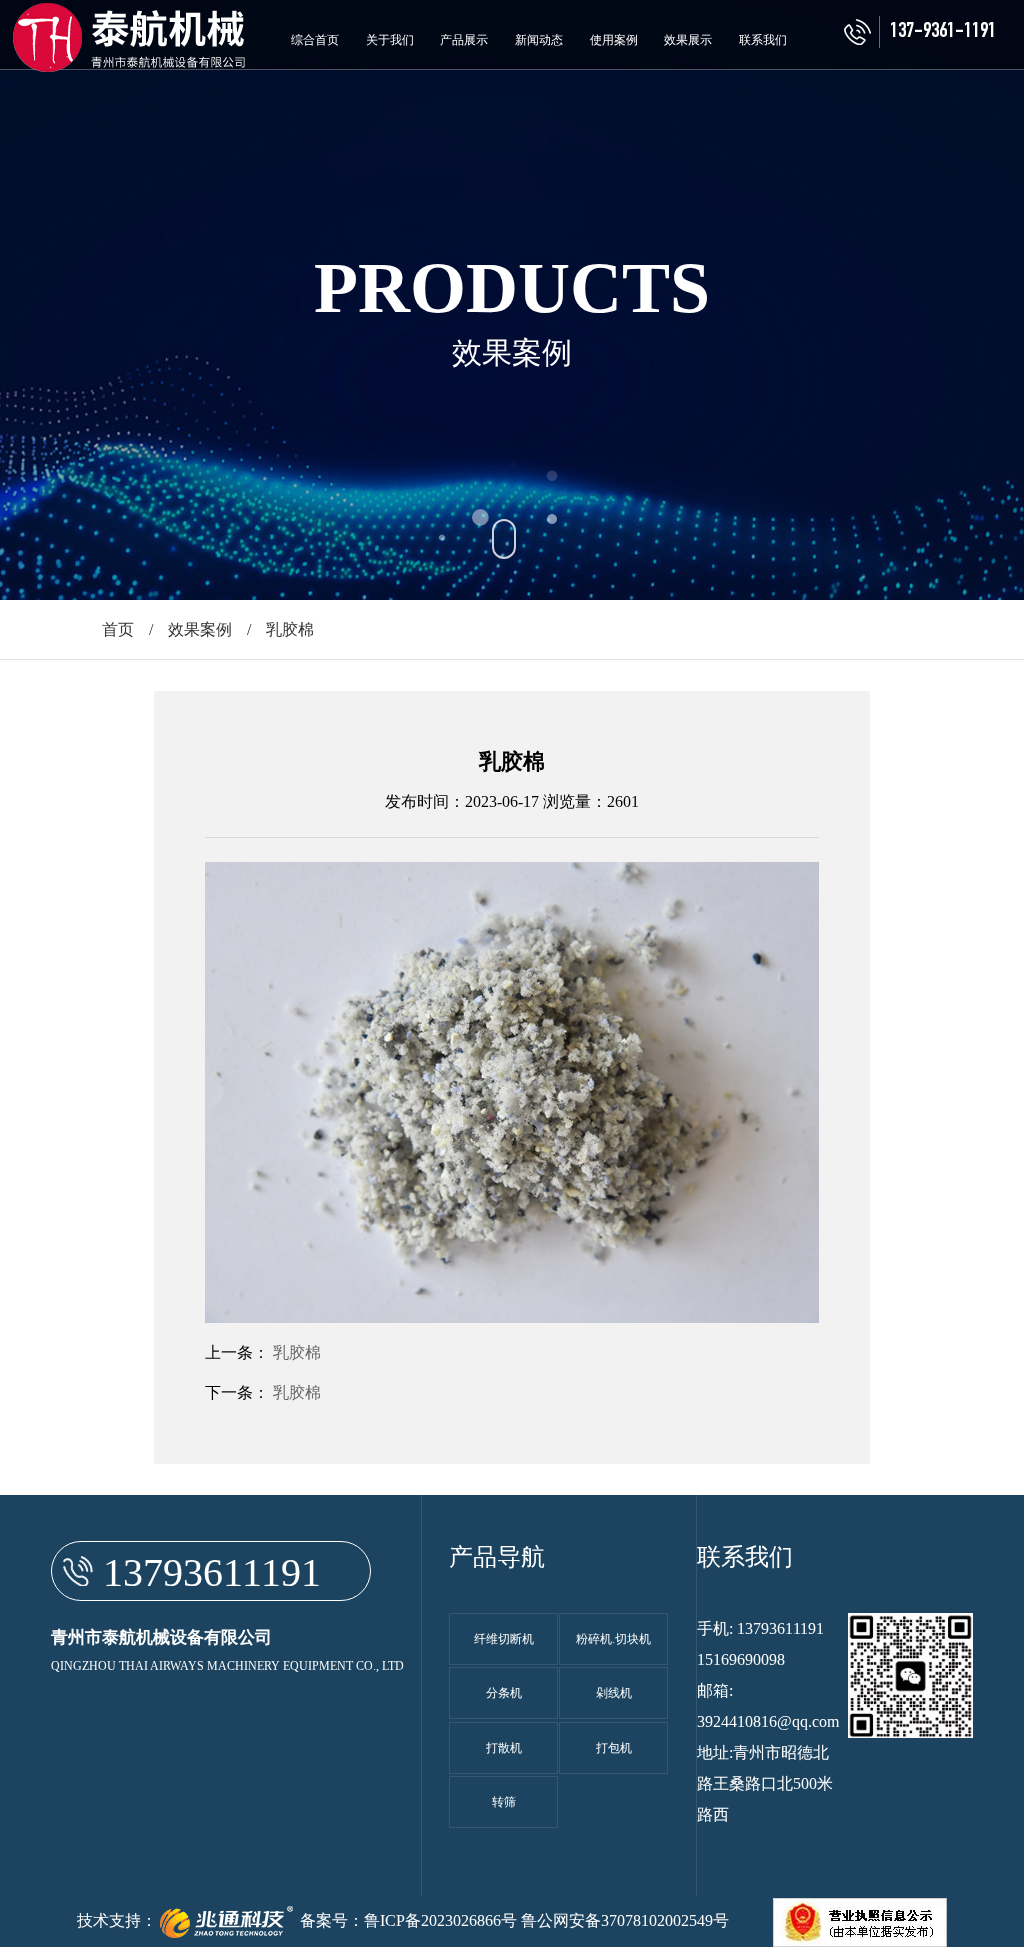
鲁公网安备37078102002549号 (625, 1920)
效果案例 (200, 629)
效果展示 (688, 40)
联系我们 (763, 40)
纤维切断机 (504, 1639)
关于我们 (390, 40)
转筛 (504, 1802)
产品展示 (464, 40)
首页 (118, 629)
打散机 (504, 1748)
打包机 (614, 1748)
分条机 (504, 1693)
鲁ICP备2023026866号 (440, 1920)
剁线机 (614, 1693)
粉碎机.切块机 (613, 1639)
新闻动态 (539, 40)
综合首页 (315, 40)
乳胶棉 (297, 1352)
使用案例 (614, 40)
